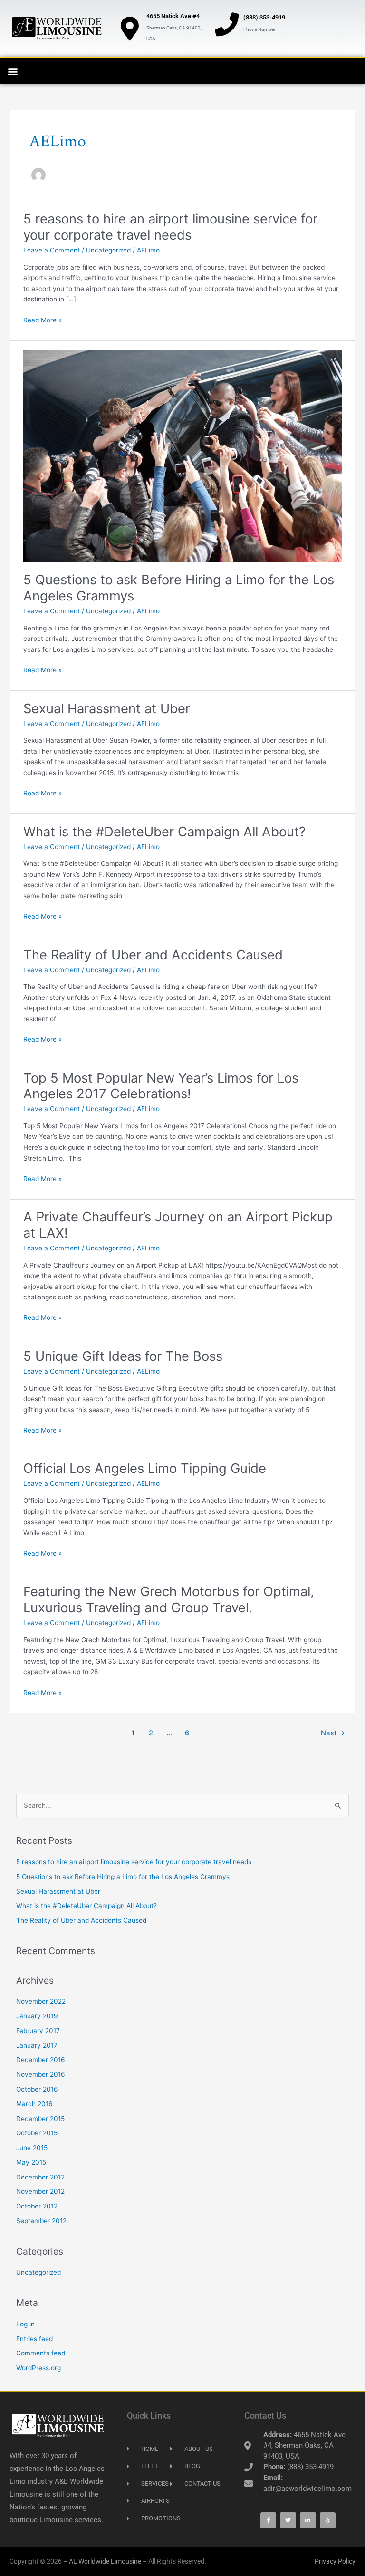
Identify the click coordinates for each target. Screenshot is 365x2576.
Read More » (43, 320)
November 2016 (41, 2074)
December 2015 (40, 2119)
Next (333, 1733)
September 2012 (41, 2221)
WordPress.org (38, 2368)
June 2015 (32, 2148)
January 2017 (37, 2045)
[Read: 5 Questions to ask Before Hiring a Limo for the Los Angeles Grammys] (182, 456)
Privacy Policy (335, 2561)
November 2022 (41, 2001)
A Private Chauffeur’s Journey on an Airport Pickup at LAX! (178, 1225)
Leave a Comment (52, 250)
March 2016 (34, 2104)
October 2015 (37, 2133)
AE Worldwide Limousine (105, 2561)
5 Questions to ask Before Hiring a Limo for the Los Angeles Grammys (179, 588)
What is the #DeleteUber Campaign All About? (164, 832)
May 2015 (31, 2162)
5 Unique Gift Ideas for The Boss (123, 1356)
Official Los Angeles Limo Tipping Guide (145, 1468)
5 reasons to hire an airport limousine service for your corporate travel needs (170, 227)
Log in (25, 2324)
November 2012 (40, 2191)
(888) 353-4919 (264, 17)
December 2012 (40, 2177)
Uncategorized (108, 250)
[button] (13, 71)
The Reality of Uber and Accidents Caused (153, 955)
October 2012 (37, 2206)
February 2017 (38, 2031)
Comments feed (41, 2353)
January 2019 (37, 2016)
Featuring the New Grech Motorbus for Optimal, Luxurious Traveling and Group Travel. (169, 1599)
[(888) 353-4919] (227, 24)
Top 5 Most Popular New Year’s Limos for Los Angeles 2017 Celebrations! (161, 1086)
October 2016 (37, 2089)
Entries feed (34, 2339)
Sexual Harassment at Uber (107, 708)
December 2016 (41, 2060)
